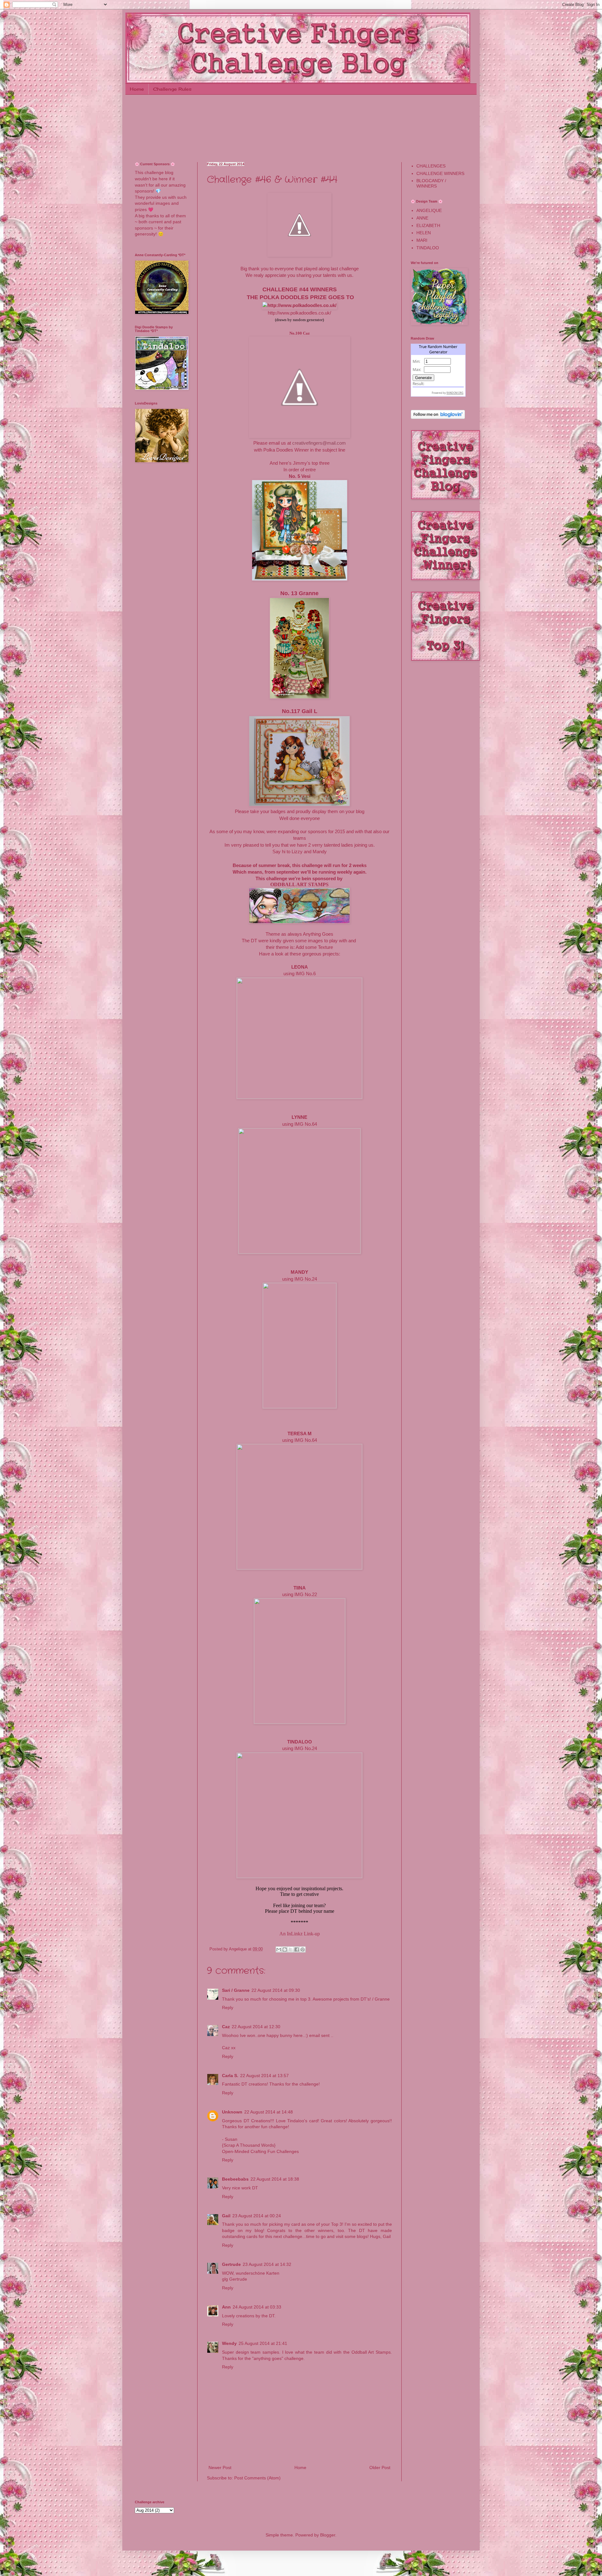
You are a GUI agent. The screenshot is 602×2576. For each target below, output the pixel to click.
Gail (226, 2216)
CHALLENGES (431, 166)
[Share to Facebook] (297, 1949)
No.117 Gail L (300, 711)
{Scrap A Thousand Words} (249, 2145)
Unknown (232, 2112)
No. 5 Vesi (300, 476)
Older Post (380, 2468)
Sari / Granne (236, 1990)
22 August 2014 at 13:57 (264, 2076)
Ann (226, 2307)
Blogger (328, 2535)
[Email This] (279, 1949)
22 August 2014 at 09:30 (276, 1990)
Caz (226, 2027)
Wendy (229, 2343)
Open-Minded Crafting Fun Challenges (260, 2151)
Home (137, 89)
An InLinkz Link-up (300, 1934)
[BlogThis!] (285, 1949)
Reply (228, 2007)
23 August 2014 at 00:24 (257, 2216)
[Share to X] (291, 1949)
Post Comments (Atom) (257, 2478)
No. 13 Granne (299, 593)
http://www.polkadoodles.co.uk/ (299, 313)
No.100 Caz (300, 333)
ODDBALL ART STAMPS (299, 884)
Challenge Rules (172, 89)
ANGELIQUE (429, 210)
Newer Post (220, 2468)
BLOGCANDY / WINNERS (431, 183)
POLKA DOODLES (284, 297)
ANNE (422, 218)
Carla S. (230, 2076)
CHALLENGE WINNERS (440, 173)
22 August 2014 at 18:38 (275, 2179)
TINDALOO (428, 248)
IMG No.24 (306, 1279)
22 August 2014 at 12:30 (256, 2027)
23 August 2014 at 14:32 (267, 2264)
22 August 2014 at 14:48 (269, 2112)
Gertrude (231, 2264)
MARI (422, 240)
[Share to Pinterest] (303, 1949)
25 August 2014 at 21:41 (263, 2343)
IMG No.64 (306, 1124)
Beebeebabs (235, 2179)
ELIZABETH (428, 225)
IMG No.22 (306, 1594)
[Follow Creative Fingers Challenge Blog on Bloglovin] (438, 417)
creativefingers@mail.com (319, 443)
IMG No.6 (306, 973)
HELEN (424, 233)
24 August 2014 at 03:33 (257, 2307)
